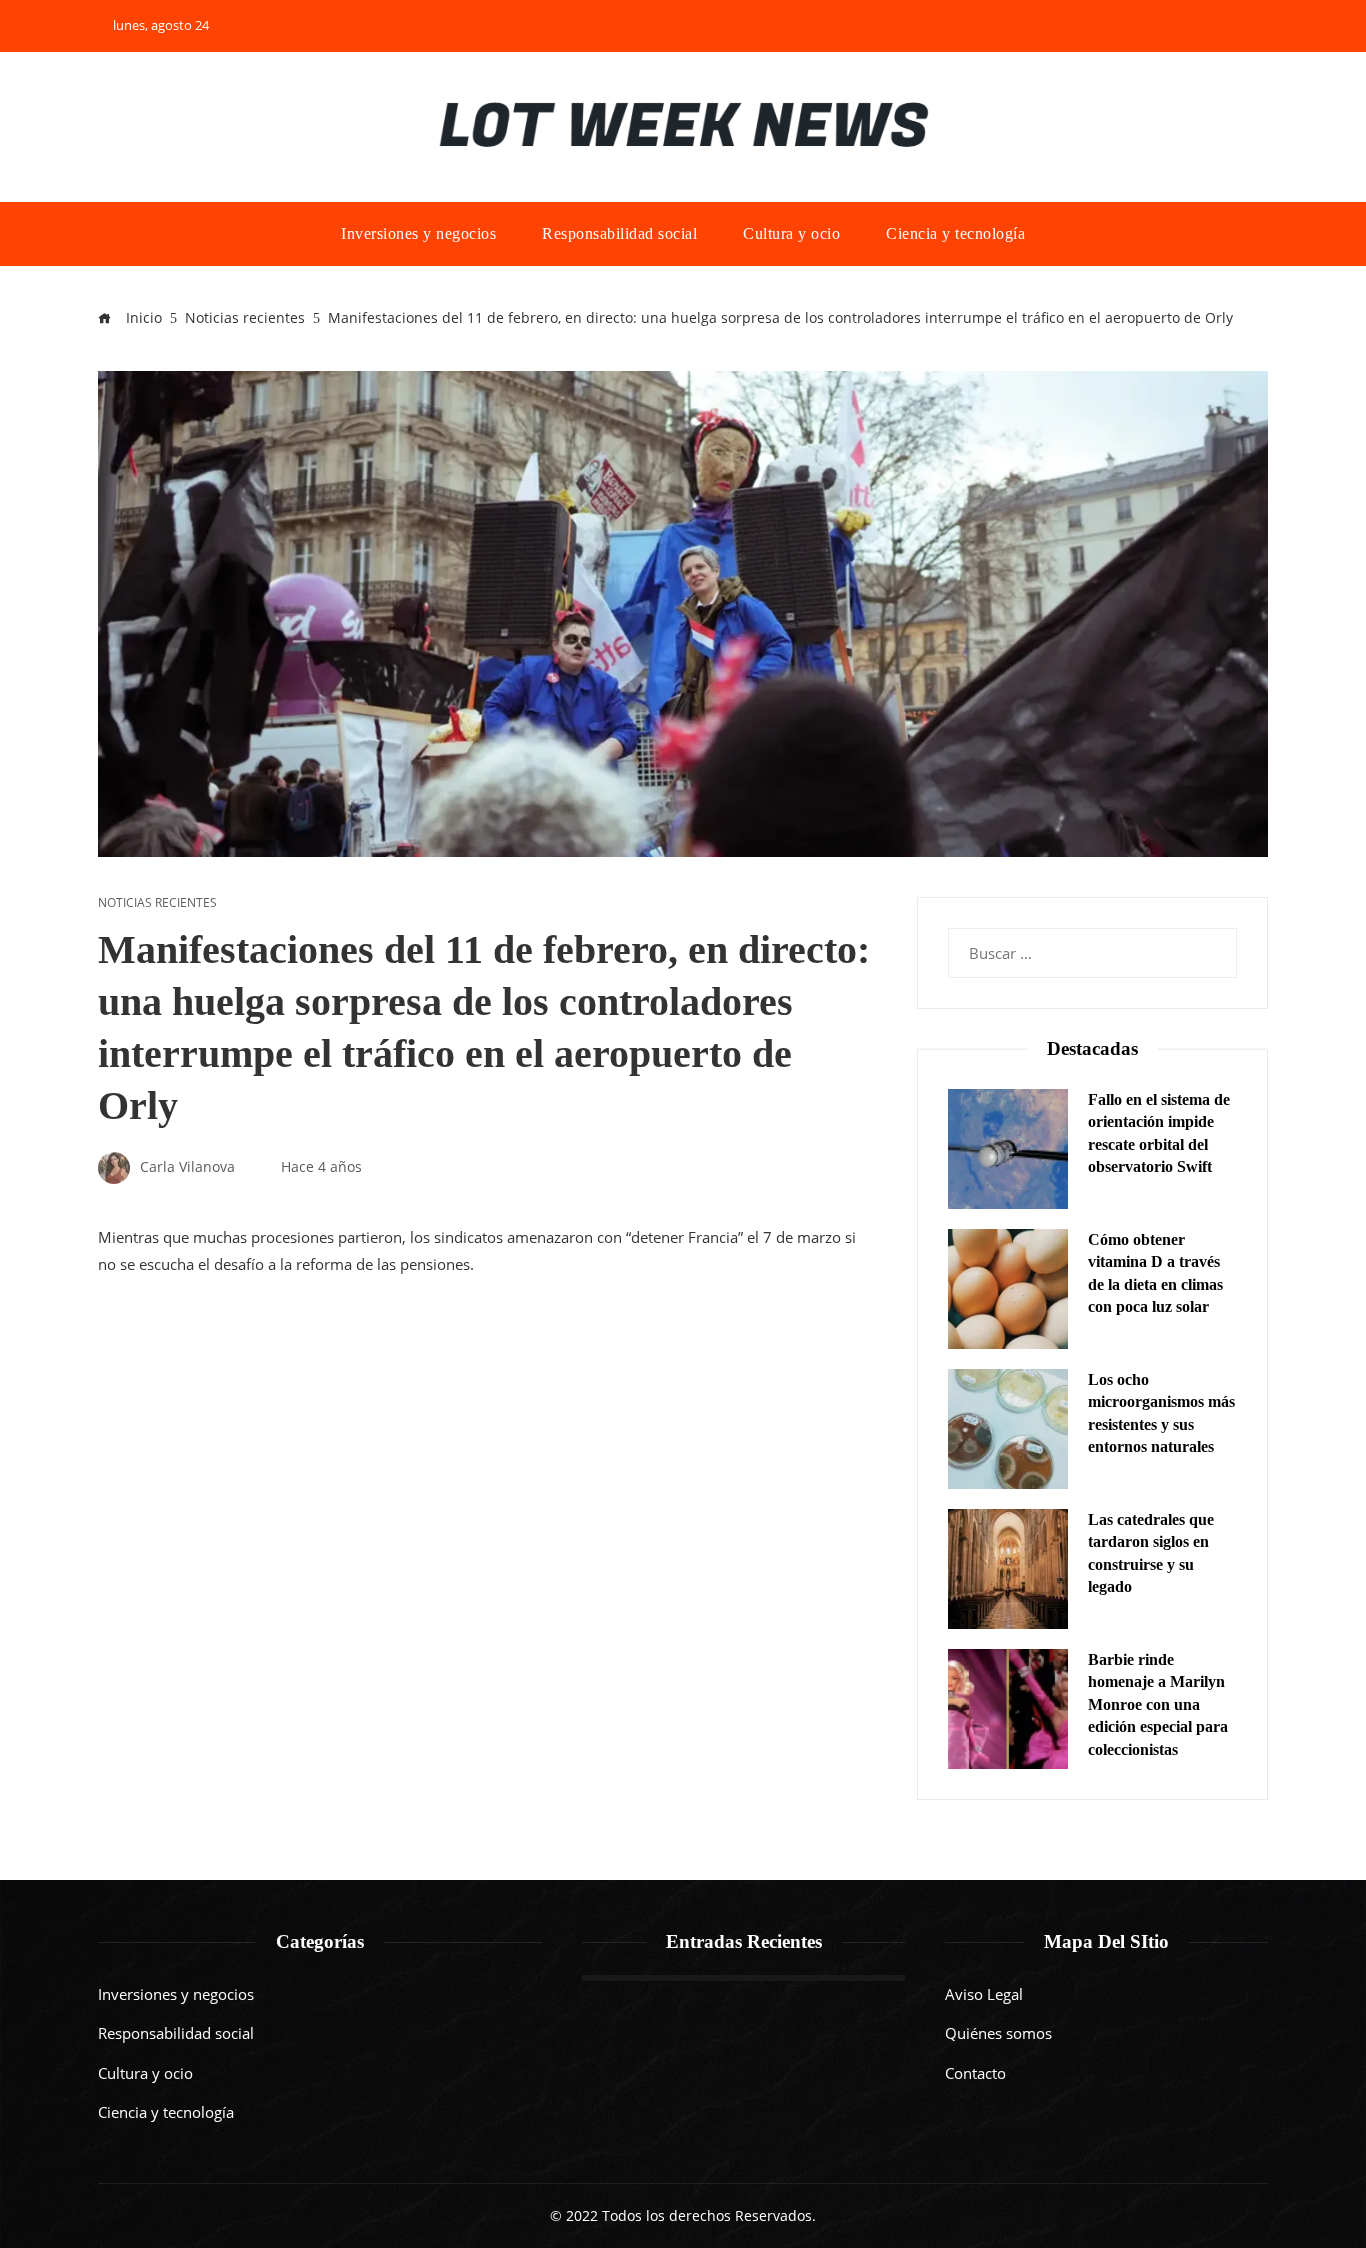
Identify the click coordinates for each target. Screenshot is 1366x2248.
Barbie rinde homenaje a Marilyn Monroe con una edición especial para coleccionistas (1158, 1704)
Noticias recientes (157, 903)
